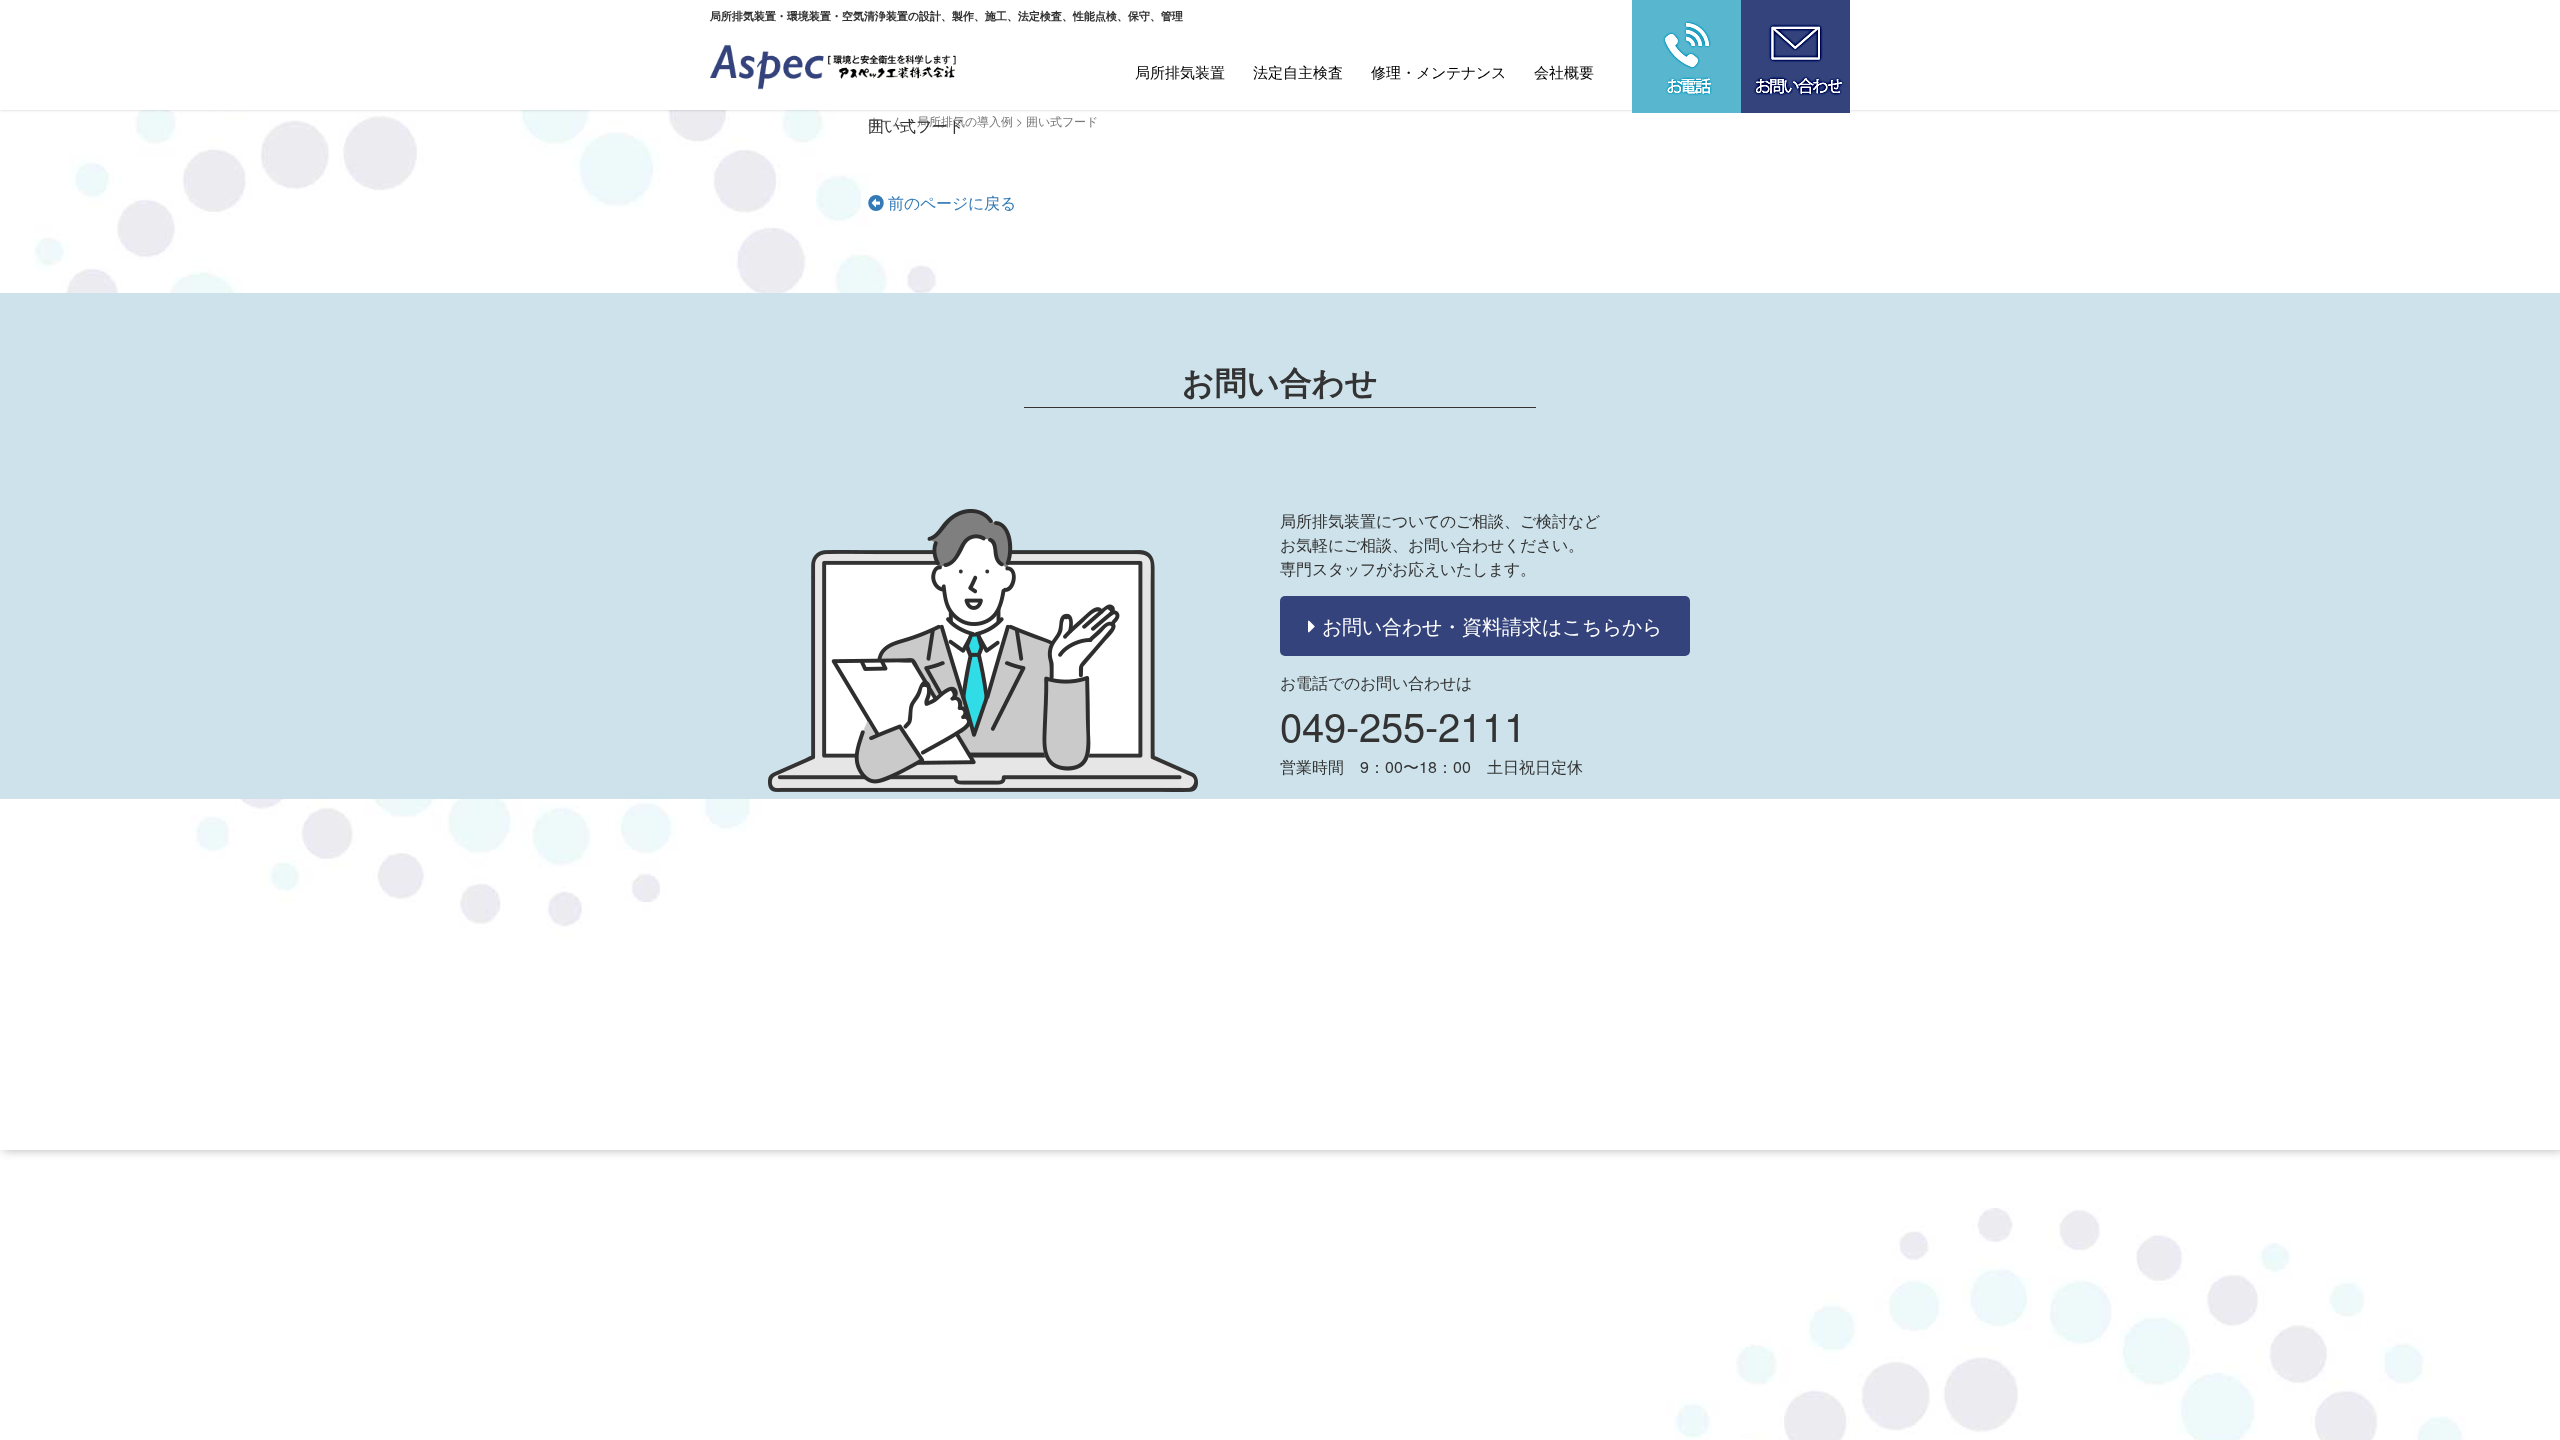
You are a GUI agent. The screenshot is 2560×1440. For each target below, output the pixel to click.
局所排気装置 (1180, 71)
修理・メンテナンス (1438, 71)
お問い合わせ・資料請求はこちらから (1489, 625)
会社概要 (1564, 71)
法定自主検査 (1298, 71)
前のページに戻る (950, 202)
